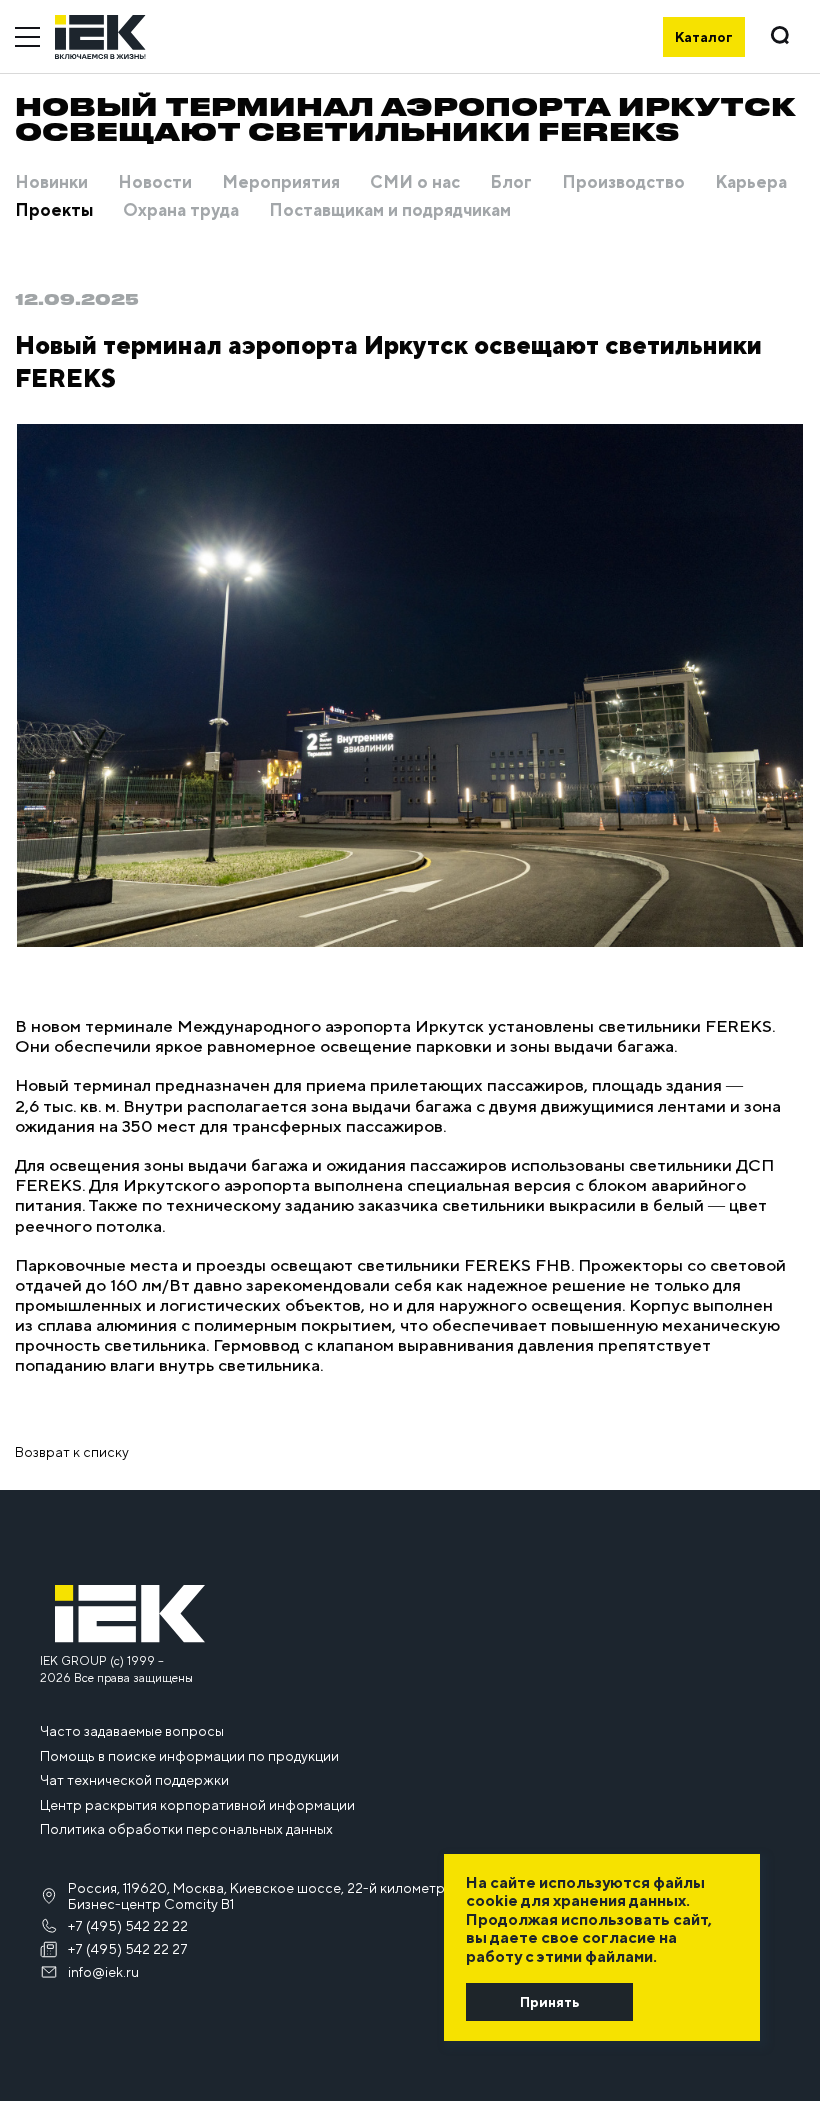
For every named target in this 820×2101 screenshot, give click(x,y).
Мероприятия (281, 183)
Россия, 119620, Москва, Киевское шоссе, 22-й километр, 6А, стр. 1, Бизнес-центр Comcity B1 (290, 1896)
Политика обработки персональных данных (186, 1829)
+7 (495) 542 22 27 (128, 1949)
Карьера (751, 183)
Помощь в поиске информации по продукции (189, 1756)
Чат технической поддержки (134, 1780)
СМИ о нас (415, 183)
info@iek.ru (103, 1972)
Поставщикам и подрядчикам (390, 211)
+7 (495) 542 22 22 (128, 1926)
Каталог (704, 37)
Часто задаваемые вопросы (132, 1731)
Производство (623, 183)
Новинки (51, 183)
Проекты (54, 211)
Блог (511, 183)
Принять (549, 2002)
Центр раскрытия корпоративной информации (197, 1805)
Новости (155, 183)
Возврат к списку (72, 1452)
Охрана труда (181, 211)
